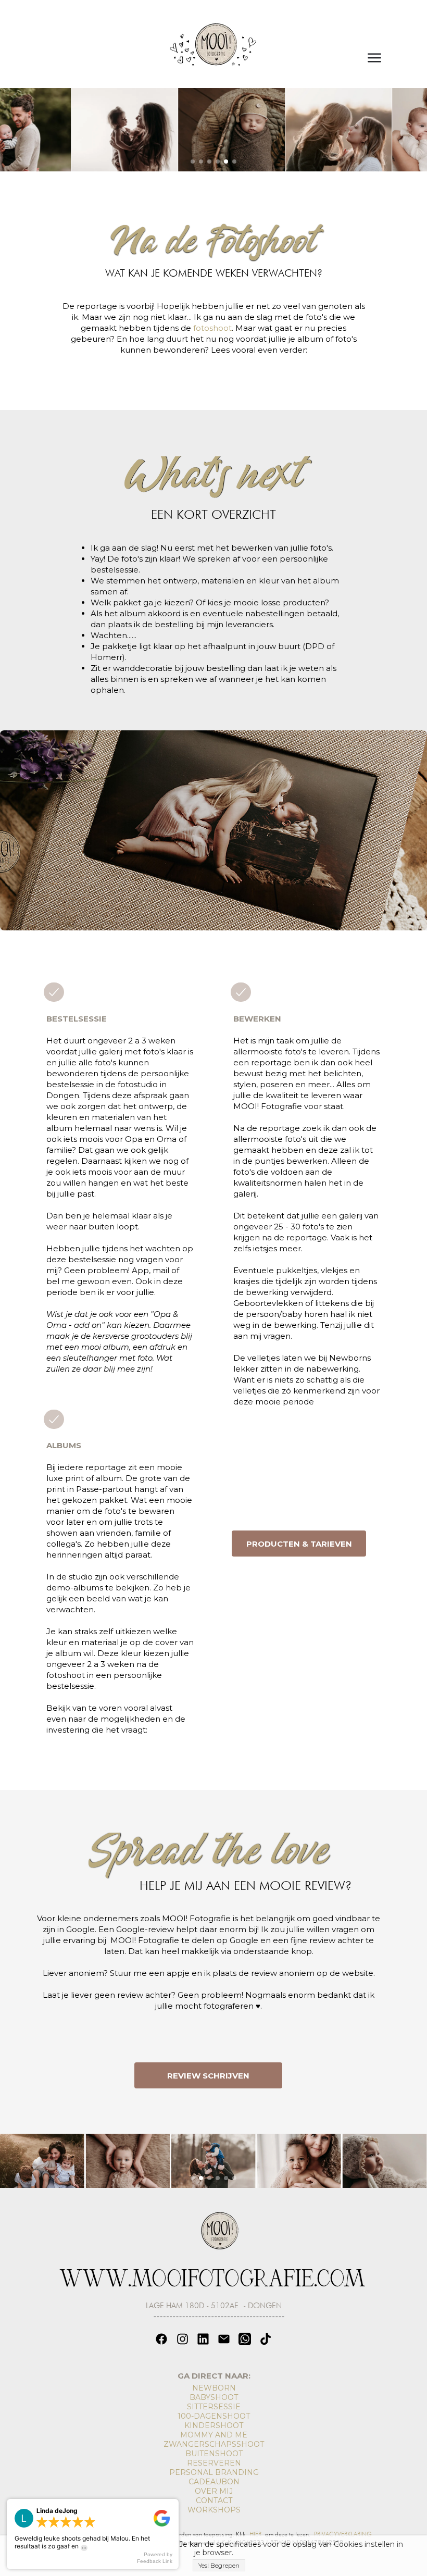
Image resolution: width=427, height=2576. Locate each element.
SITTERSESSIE (214, 2407)
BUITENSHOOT (214, 2454)
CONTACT (214, 2500)
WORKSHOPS (214, 2510)
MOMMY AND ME (214, 2435)
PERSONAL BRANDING (214, 2472)
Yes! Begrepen (219, 2565)
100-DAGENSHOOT (214, 2416)
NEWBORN (214, 2388)
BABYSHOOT (214, 2397)
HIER (255, 2534)
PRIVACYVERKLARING (343, 2534)
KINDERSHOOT (214, 2425)
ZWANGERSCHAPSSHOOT (214, 2444)
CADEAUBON (214, 2482)
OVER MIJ (214, 2491)
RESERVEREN (214, 2463)
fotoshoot (212, 328)
